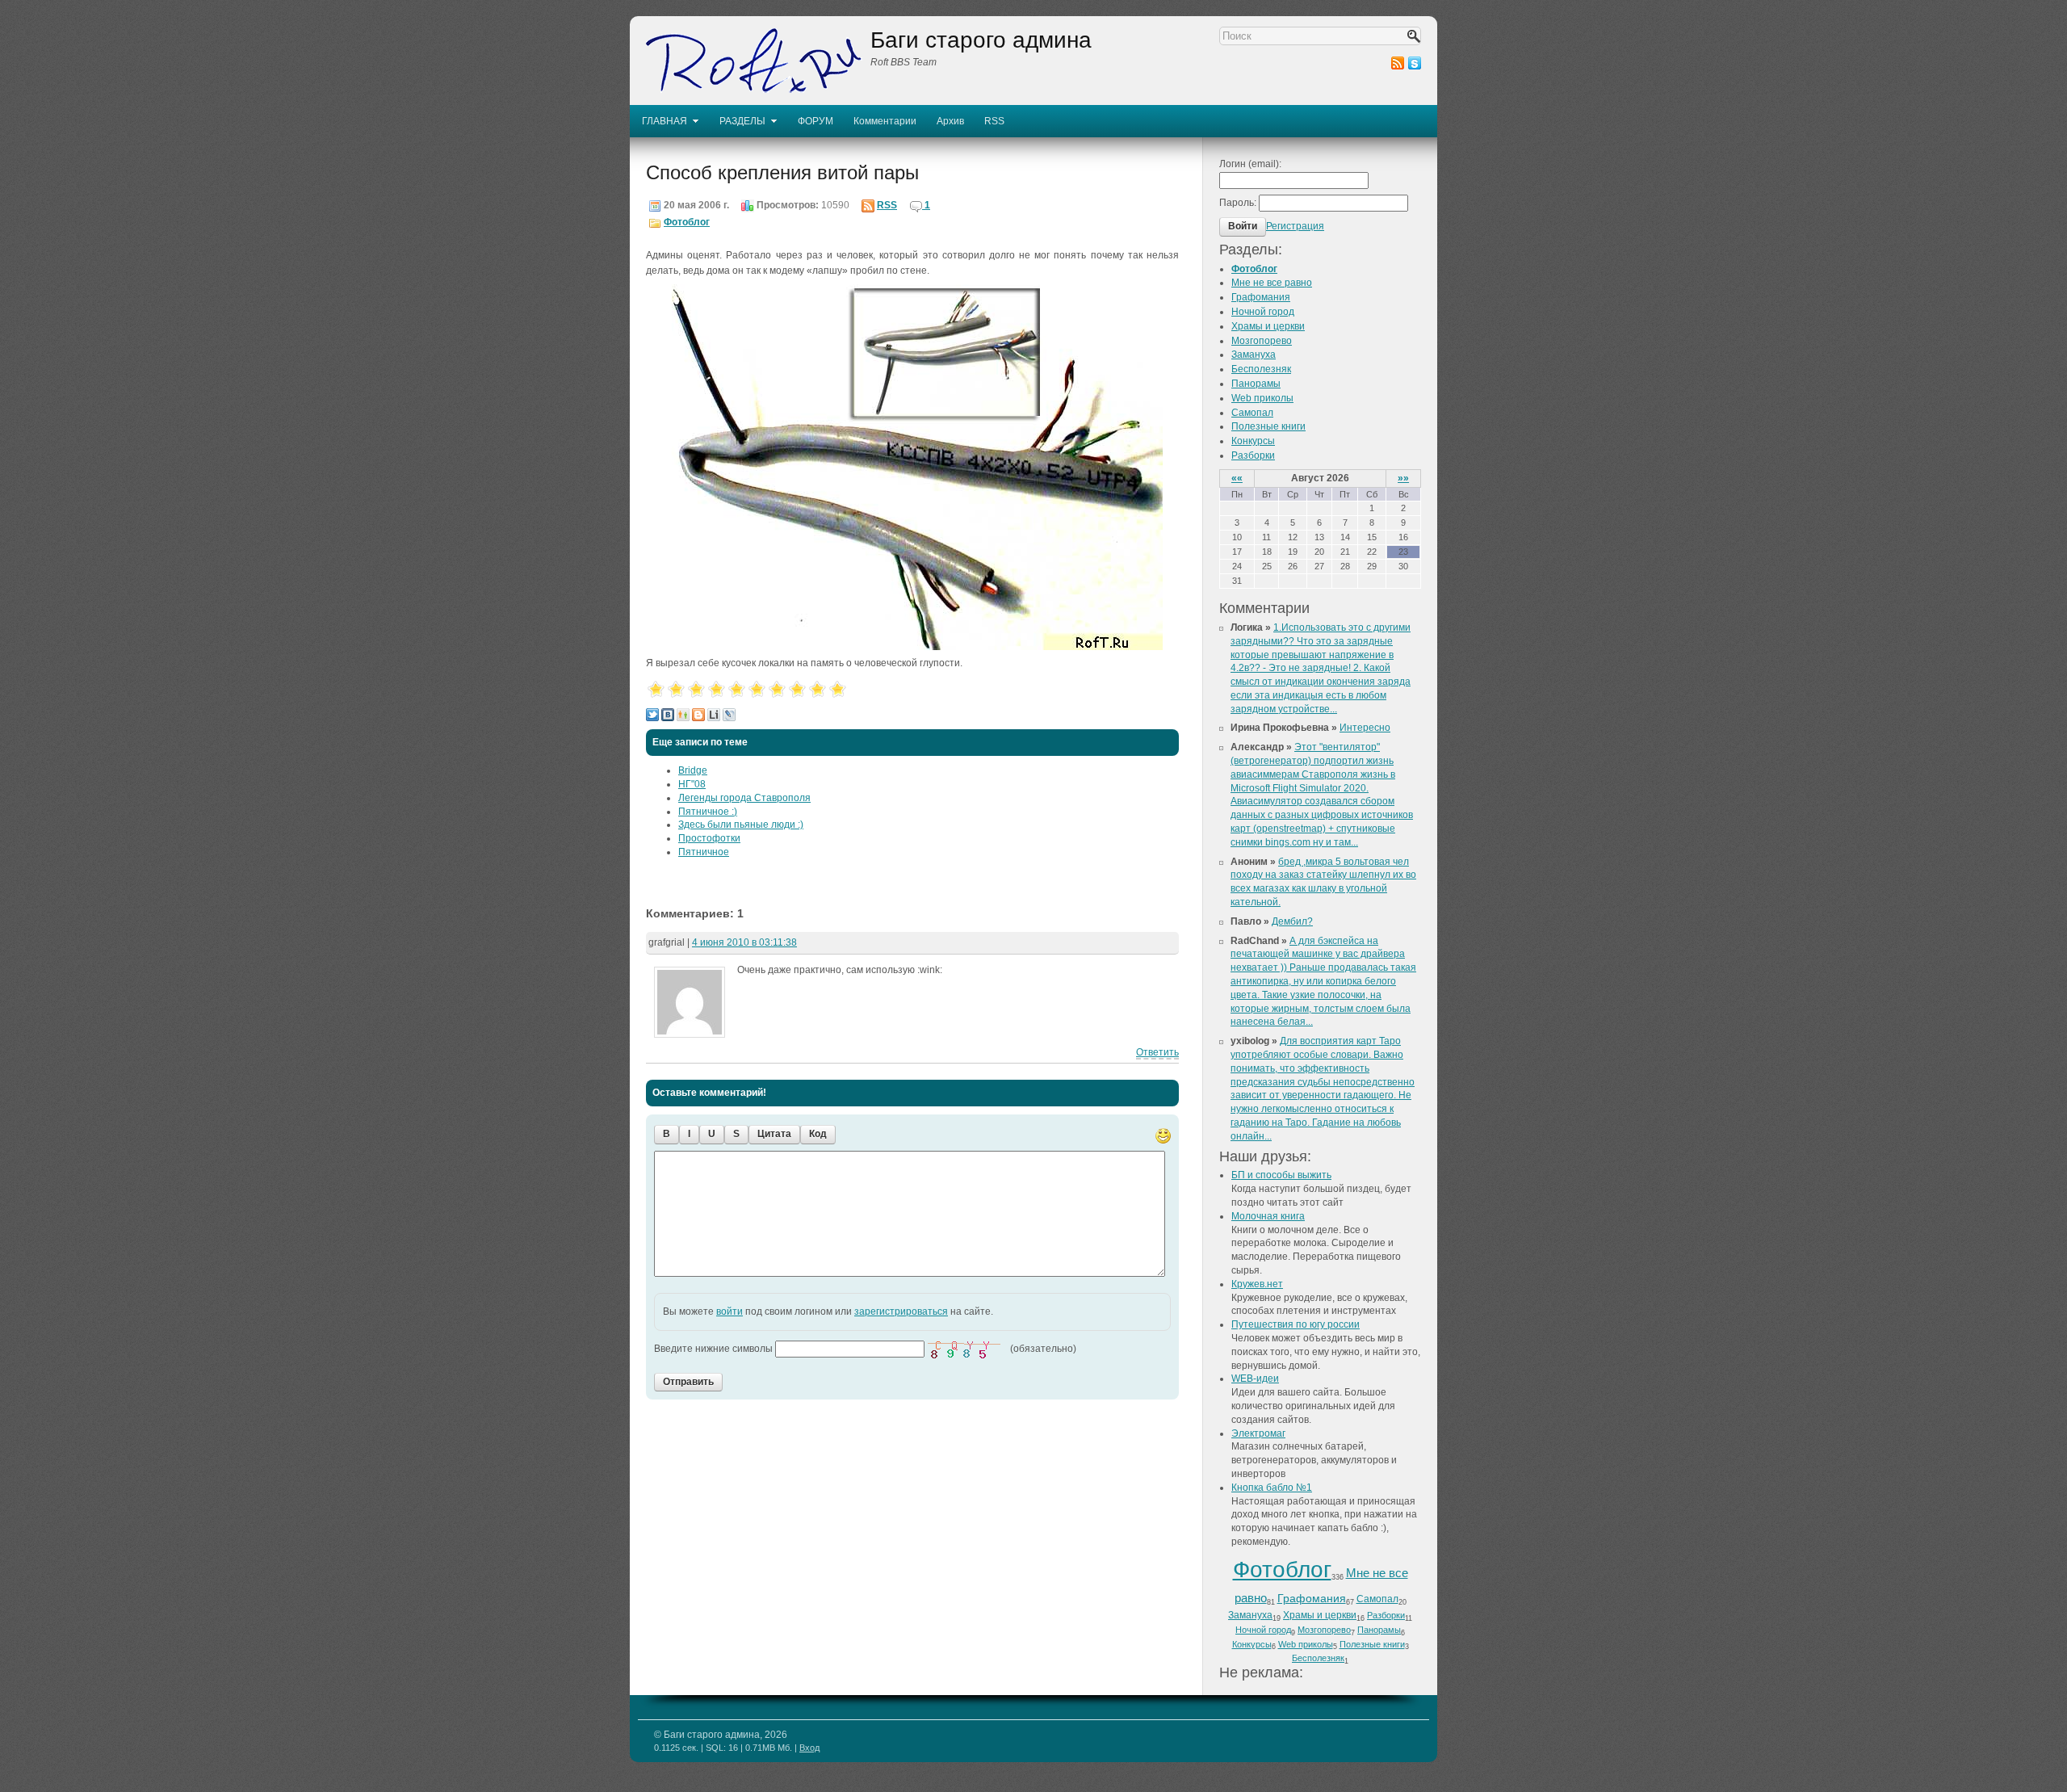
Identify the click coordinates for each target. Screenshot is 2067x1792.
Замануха (1254, 355)
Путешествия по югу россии (1296, 1324)
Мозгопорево (1262, 341)
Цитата (774, 1134)
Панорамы (1256, 384)
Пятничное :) (708, 812)
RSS (887, 205)
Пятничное (704, 852)
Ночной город (1263, 312)
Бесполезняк (1261, 369)
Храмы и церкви (1268, 326)
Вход (809, 1748)
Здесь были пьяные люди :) (741, 825)
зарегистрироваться (901, 1311)
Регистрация (1295, 226)
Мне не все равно (1272, 283)
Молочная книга (1268, 1216)
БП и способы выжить (1281, 1175)
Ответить (1157, 1052)
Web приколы (1262, 398)
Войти (1243, 226)
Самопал (1252, 413)
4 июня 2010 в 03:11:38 (744, 942)
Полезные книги (1268, 426)
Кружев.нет (1257, 1284)
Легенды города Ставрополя (744, 798)
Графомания (1261, 297)
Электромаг (1258, 1433)
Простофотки (709, 838)
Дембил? (1292, 921)
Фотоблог (687, 222)
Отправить (688, 1382)
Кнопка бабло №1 (1272, 1488)
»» (1403, 478)
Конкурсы (1253, 441)
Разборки (1253, 455)
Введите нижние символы (713, 1348)
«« (1237, 478)
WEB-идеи (1255, 1379)
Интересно (1365, 728)
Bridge (693, 770)
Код (818, 1134)
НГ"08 (692, 784)
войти (730, 1311)
